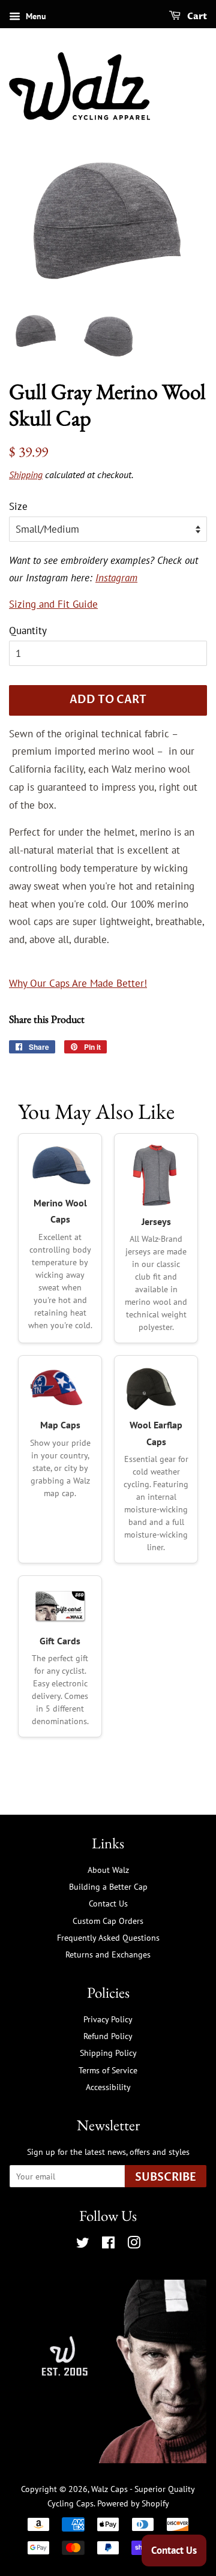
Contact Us (108, 1903)
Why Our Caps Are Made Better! (78, 983)
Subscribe (166, 2177)
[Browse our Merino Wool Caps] (60, 1166)
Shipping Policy (108, 2053)
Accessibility (108, 2087)
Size (18, 506)
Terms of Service (108, 2070)
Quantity (28, 631)
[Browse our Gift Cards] (60, 1606)
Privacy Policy (108, 2019)
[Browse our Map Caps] (60, 1388)
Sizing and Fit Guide (53, 604)
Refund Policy (108, 2036)
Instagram (116, 578)
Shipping (26, 475)
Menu (35, 16)
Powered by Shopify (133, 2503)
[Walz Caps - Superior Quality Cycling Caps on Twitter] (83, 2245)
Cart (196, 16)
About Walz (108, 1870)
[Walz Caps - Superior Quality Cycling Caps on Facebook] (108, 2245)
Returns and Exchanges (108, 1954)
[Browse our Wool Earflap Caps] (156, 1388)
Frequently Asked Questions (108, 1937)
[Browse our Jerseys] (156, 1175)
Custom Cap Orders (108, 1921)
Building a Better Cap (108, 1886)
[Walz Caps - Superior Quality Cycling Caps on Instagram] (134, 2245)
